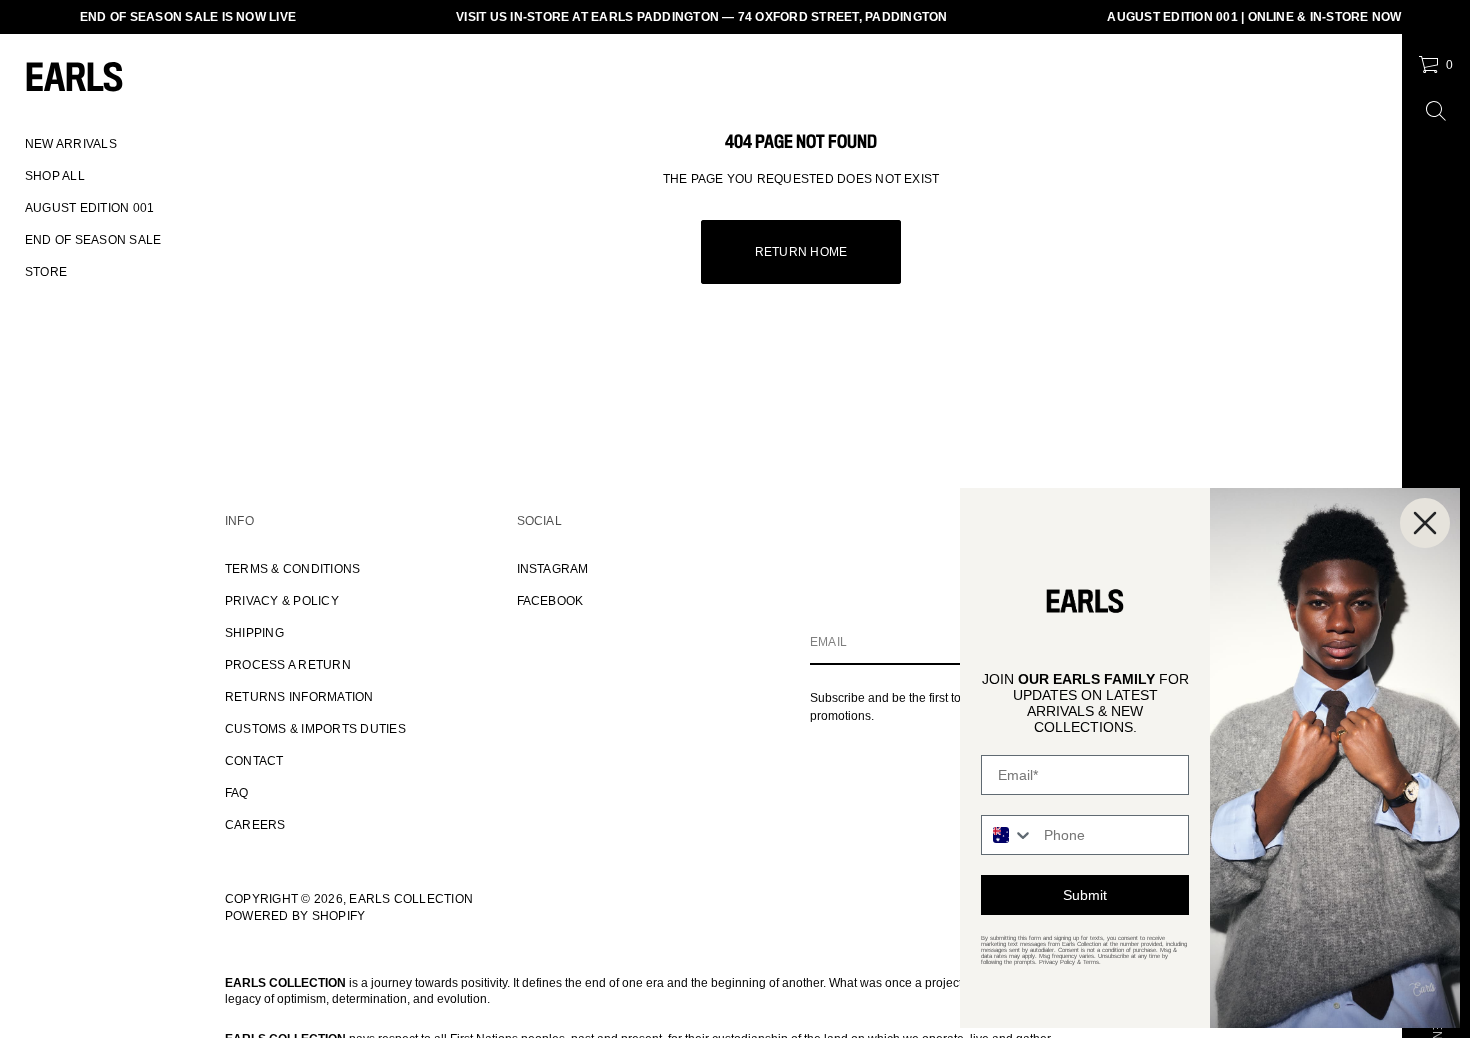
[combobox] (1008, 835)
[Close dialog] (1425, 523)
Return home (801, 252)
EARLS (74, 80)
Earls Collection (411, 899)
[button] (1435, 65)
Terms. (1092, 962)
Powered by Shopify (295, 916)
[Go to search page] (1436, 111)
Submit (1085, 895)
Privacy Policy (1057, 962)
